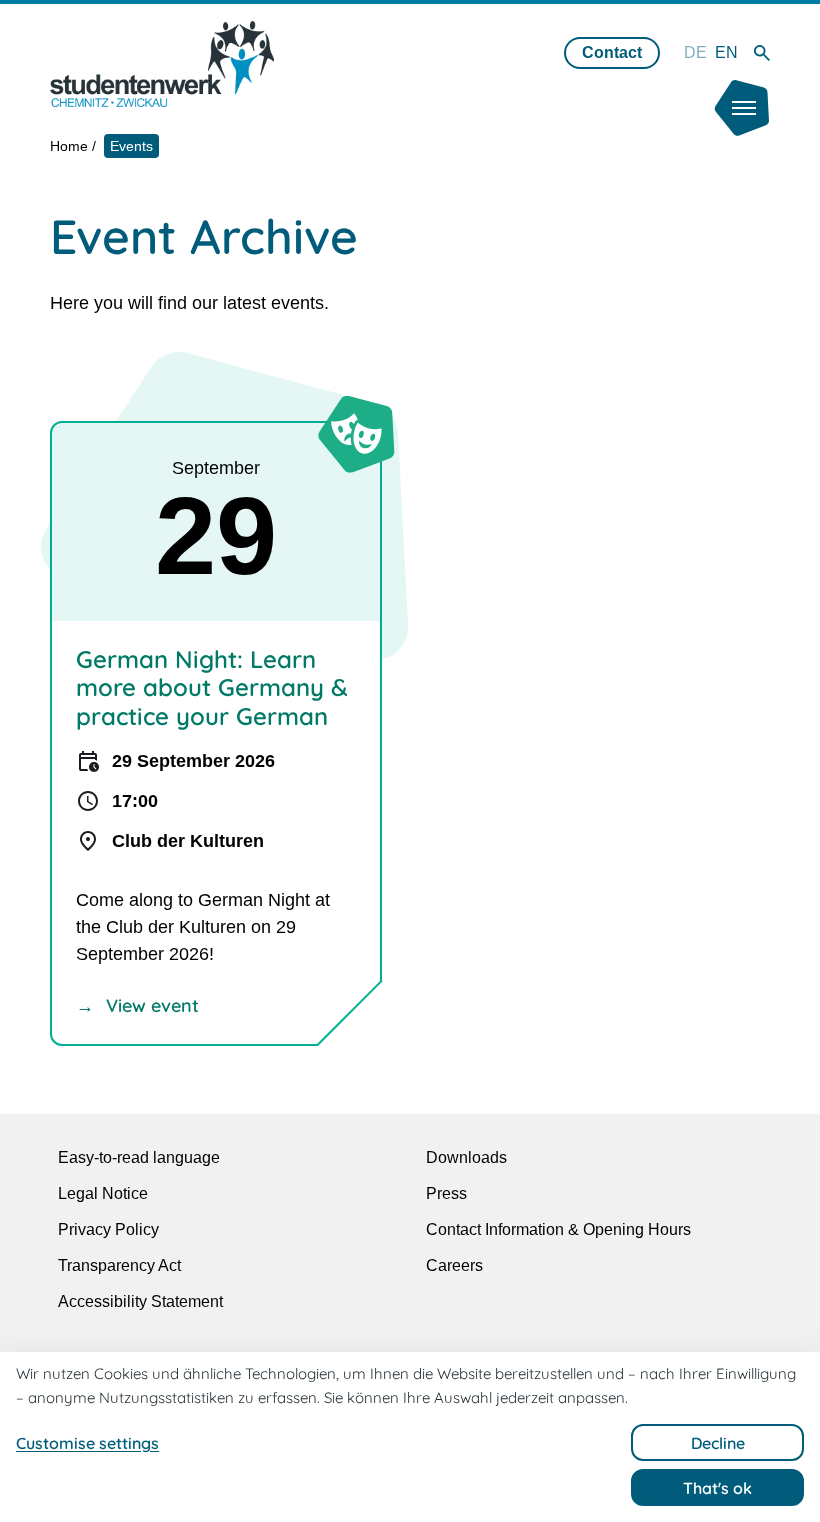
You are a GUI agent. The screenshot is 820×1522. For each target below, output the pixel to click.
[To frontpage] (162, 64)
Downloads (466, 1157)
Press (446, 1193)
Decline (718, 1443)
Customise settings (87, 1443)
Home (69, 146)
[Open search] (762, 53)
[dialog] (410, 1437)
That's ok (717, 1488)
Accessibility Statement (140, 1301)
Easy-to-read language (139, 1157)
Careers (454, 1265)
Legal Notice (103, 1193)
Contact (612, 52)
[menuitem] (695, 52)
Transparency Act (119, 1265)
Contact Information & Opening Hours (558, 1229)
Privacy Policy (108, 1229)
